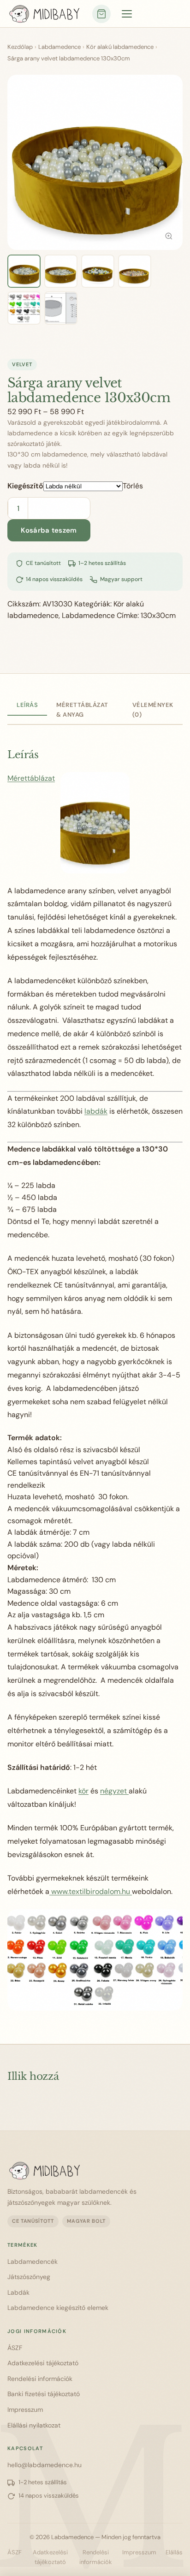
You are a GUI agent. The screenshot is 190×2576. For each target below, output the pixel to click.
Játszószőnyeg (29, 2277)
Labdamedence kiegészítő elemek (58, 2308)
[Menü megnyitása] (127, 14)
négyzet (114, 1791)
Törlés (133, 486)
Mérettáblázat (31, 778)
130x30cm (158, 615)
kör (83, 1791)
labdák (96, 1111)
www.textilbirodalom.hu (91, 1891)
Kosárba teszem (49, 530)
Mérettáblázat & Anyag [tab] (82, 710)
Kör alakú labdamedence (120, 47)
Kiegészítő (25, 486)
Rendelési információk (40, 2379)
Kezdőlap (20, 47)
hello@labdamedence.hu (45, 2465)
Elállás (174, 2552)
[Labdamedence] (90, 2171)
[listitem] (24, 271)
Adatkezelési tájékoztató (43, 2363)
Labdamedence (59, 47)
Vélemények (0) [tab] (153, 710)
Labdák (18, 2292)
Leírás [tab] (27, 705)
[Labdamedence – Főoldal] (44, 14)
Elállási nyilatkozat (34, 2425)
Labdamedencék (33, 2261)
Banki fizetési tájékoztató (44, 2394)
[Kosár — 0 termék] (101, 14)
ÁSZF (15, 2348)
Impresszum (25, 2410)
